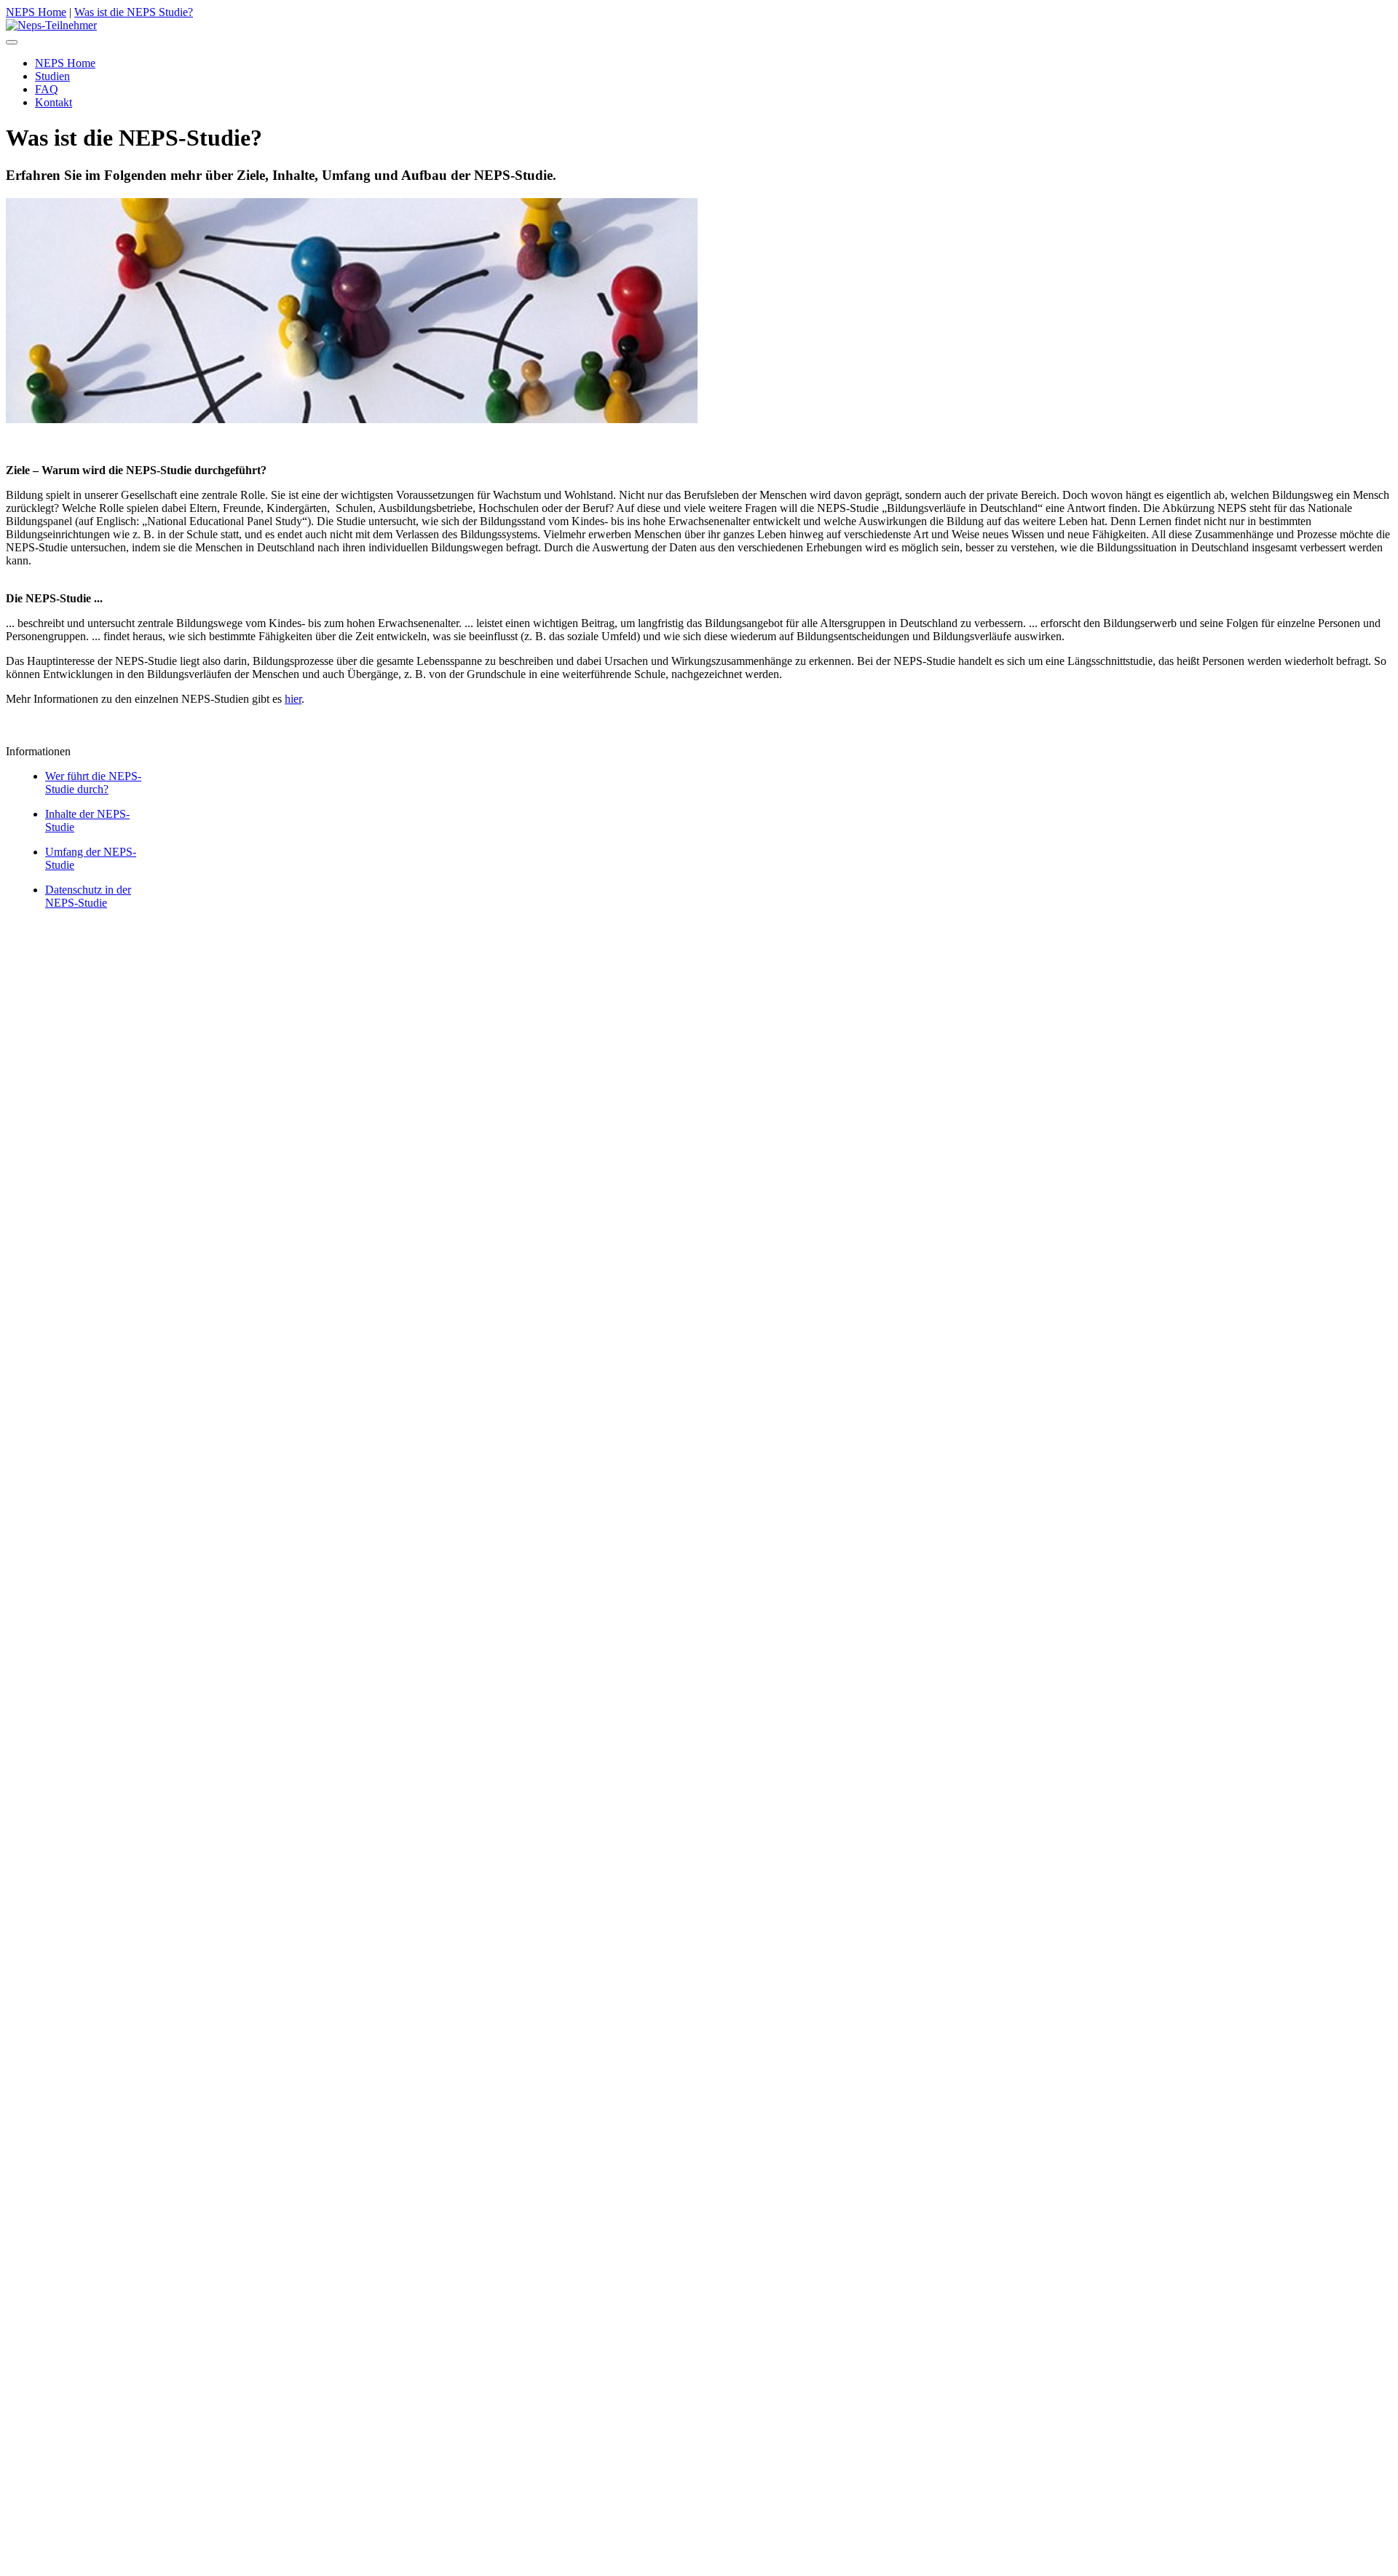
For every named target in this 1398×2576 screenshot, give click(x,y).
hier (293, 699)
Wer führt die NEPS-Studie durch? (93, 783)
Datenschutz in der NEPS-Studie (88, 896)
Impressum (91, 943)
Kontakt (54, 930)
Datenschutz (130, 956)
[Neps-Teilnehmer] (51, 25)
